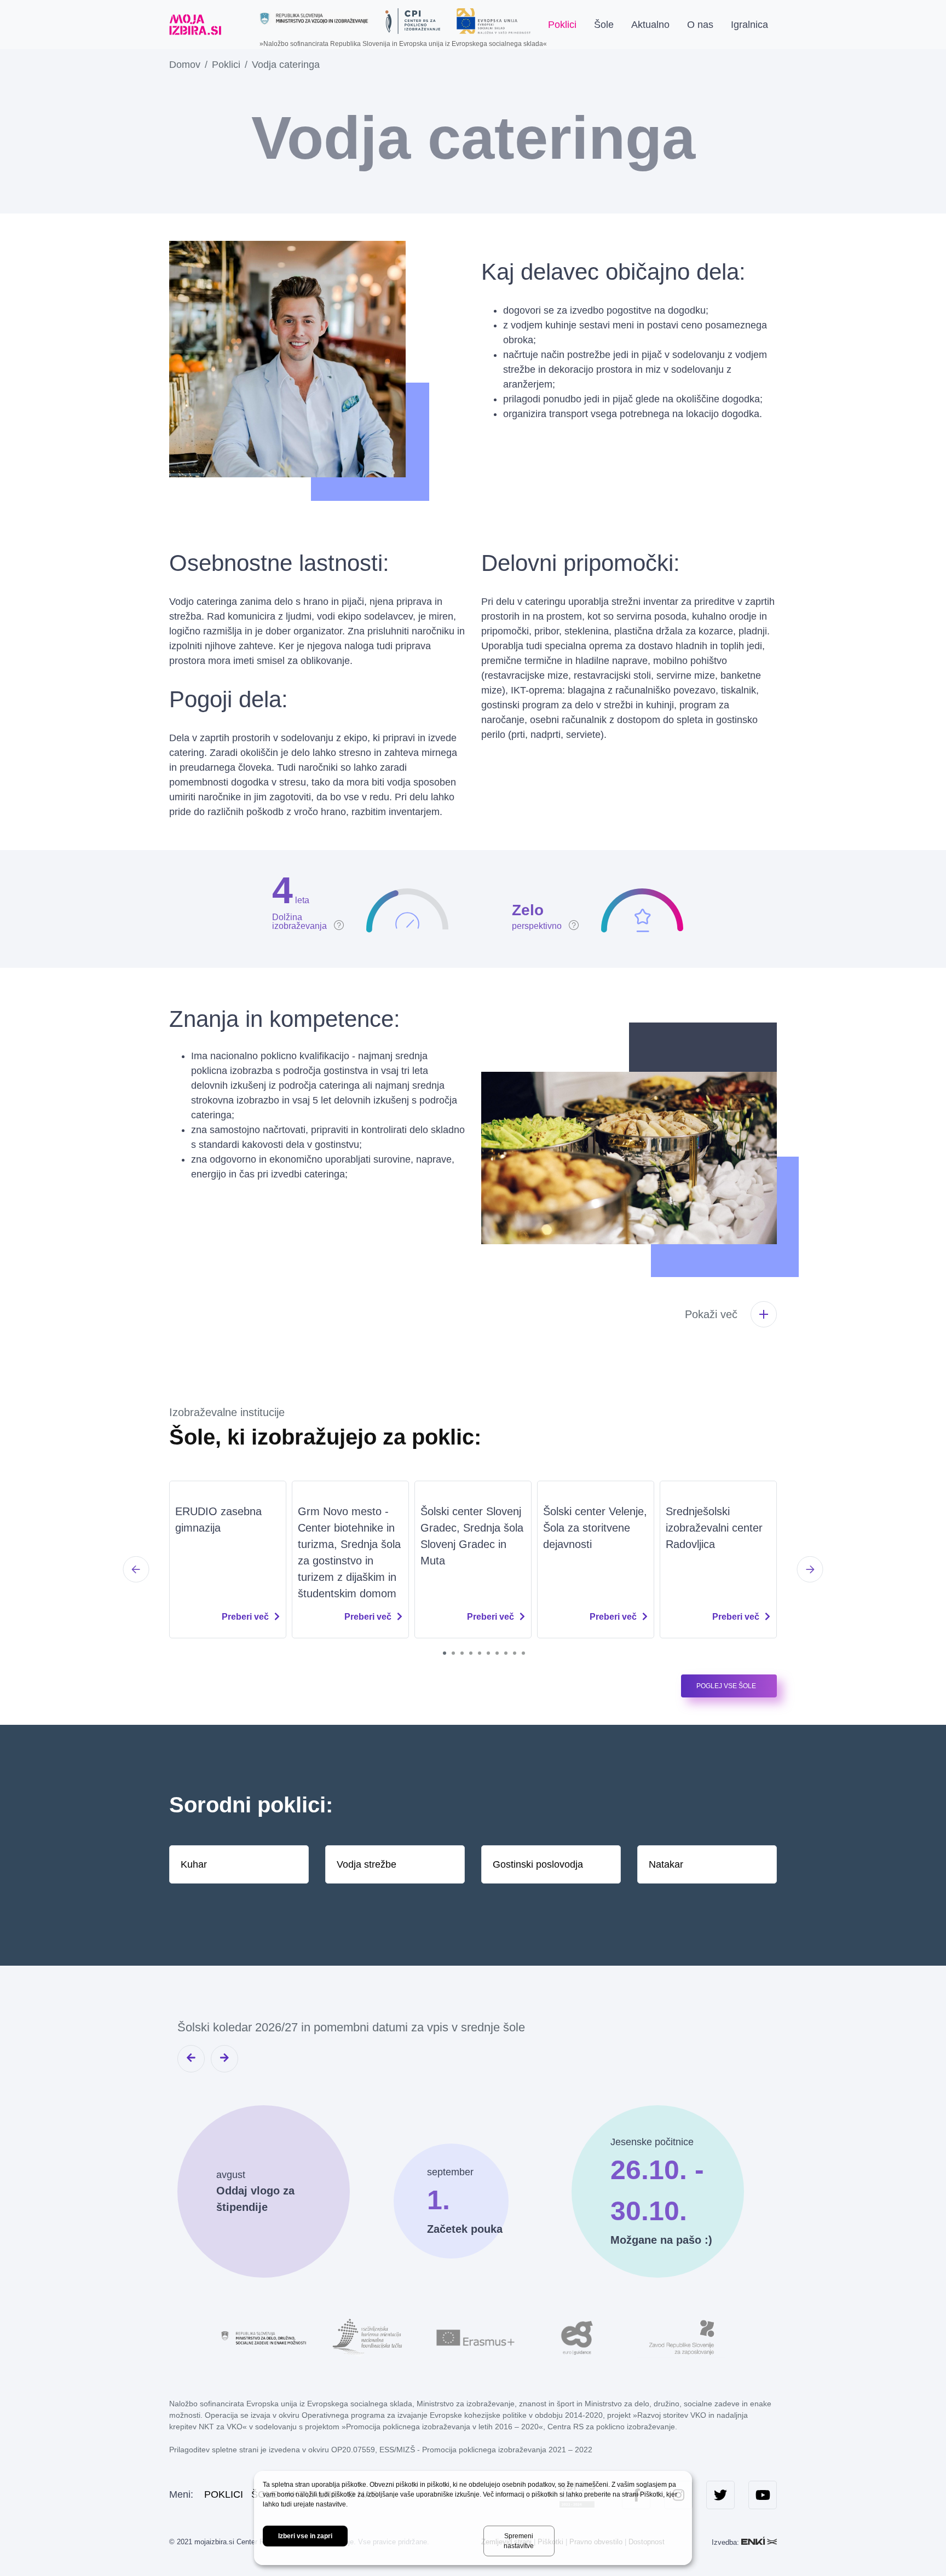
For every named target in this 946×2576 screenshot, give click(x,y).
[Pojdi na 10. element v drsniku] (523, 1653)
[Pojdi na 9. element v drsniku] (515, 1653)
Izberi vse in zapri (305, 2536)
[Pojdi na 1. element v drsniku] (445, 1653)
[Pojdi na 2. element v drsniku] (453, 1653)
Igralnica (749, 25)
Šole (604, 25)
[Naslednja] (810, 1569)
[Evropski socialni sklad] (494, 17)
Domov (185, 65)
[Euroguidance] (577, 2337)
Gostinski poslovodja (538, 1864)
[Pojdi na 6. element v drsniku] (488, 1653)
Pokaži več (711, 1314)
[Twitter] (720, 2495)
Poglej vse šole (726, 1686)
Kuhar (194, 1864)
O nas (700, 25)
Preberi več (245, 1617)
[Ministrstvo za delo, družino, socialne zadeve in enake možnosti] (265, 2337)
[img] (308, 899)
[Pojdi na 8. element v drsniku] (506, 1653)
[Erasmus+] (473, 2337)
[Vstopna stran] (195, 25)
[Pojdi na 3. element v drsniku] (462, 1653)
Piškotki (651, 2494)
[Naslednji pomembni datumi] (224, 2059)
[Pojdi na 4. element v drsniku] (471, 1653)
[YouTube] (763, 2495)
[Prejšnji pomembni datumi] (191, 2059)
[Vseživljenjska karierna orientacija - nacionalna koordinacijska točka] (369, 2337)
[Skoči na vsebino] (239, 25)
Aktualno (650, 25)
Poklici (562, 25)
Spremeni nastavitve (519, 2541)
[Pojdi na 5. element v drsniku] (480, 1653)
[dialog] (473, 2518)
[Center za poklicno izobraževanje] (413, 21)
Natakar (666, 1864)
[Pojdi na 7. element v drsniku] (497, 1653)
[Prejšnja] (136, 1569)
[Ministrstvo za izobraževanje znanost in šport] (314, 18)
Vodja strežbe (367, 1864)
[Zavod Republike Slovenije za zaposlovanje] (681, 2337)
